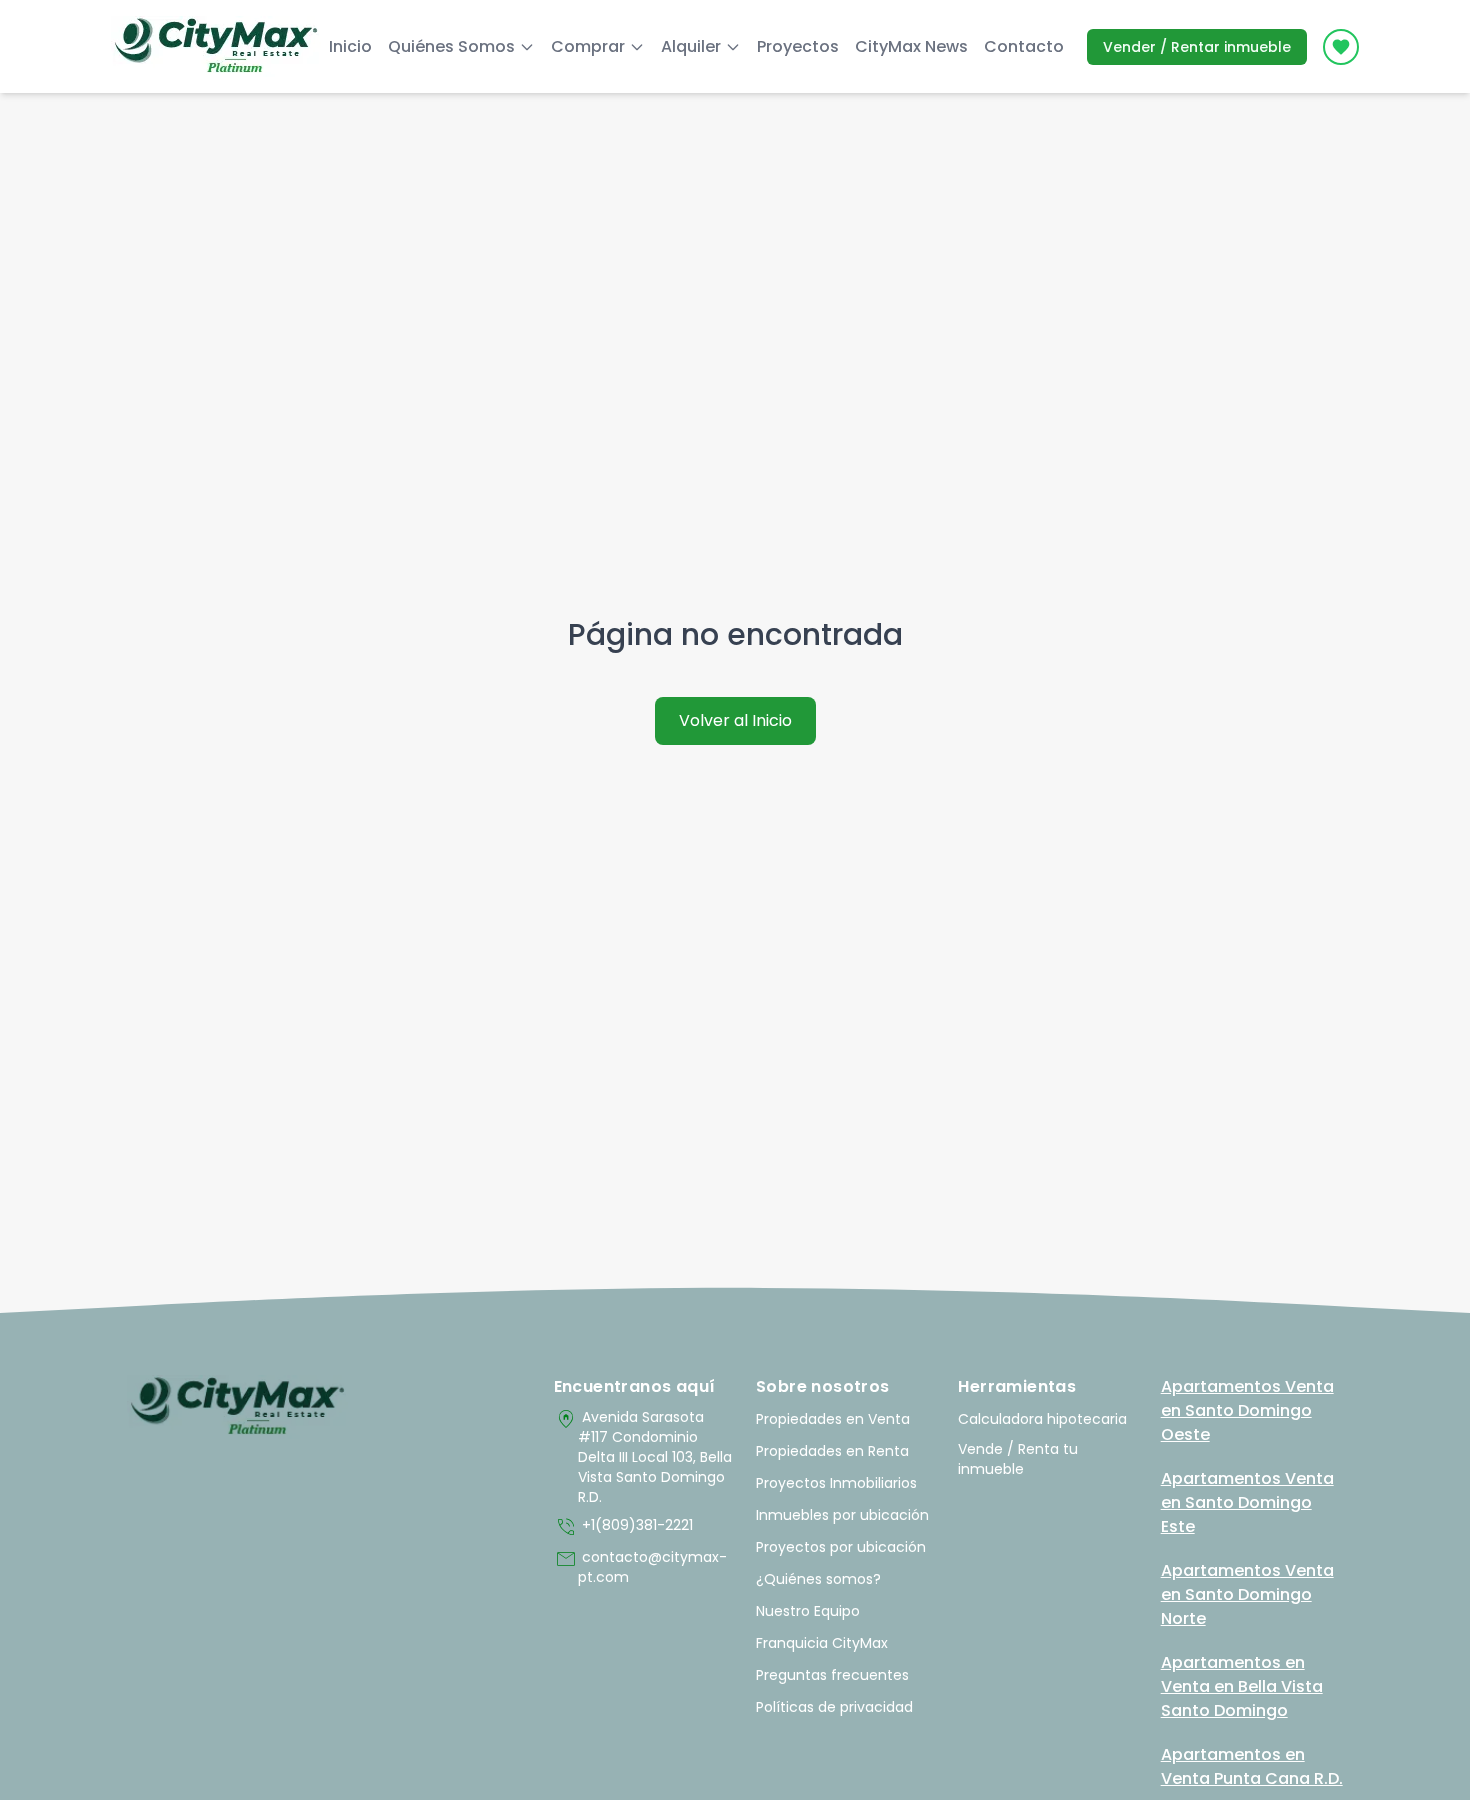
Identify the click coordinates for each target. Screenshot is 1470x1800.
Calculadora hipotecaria (1042, 1419)
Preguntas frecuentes (832, 1675)
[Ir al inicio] (237, 1407)
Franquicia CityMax (822, 1643)
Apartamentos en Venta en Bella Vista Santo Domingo (1242, 1686)
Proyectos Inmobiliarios (836, 1483)
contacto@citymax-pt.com (640, 1567)
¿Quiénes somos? (818, 1579)
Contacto (1024, 46)
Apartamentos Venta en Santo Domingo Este (1247, 1502)
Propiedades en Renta (832, 1451)
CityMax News (911, 46)
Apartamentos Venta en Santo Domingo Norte (1247, 1594)
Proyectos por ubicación (841, 1547)
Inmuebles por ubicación (842, 1515)
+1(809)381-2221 (623, 1527)
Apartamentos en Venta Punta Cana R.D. (1252, 1766)
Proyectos (798, 46)
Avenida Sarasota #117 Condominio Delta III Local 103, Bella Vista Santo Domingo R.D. (643, 1457)
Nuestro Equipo (808, 1611)
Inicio (350, 46)
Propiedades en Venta (833, 1419)
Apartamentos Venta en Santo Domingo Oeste (1247, 1410)
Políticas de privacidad (834, 1707)
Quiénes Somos (451, 46)
